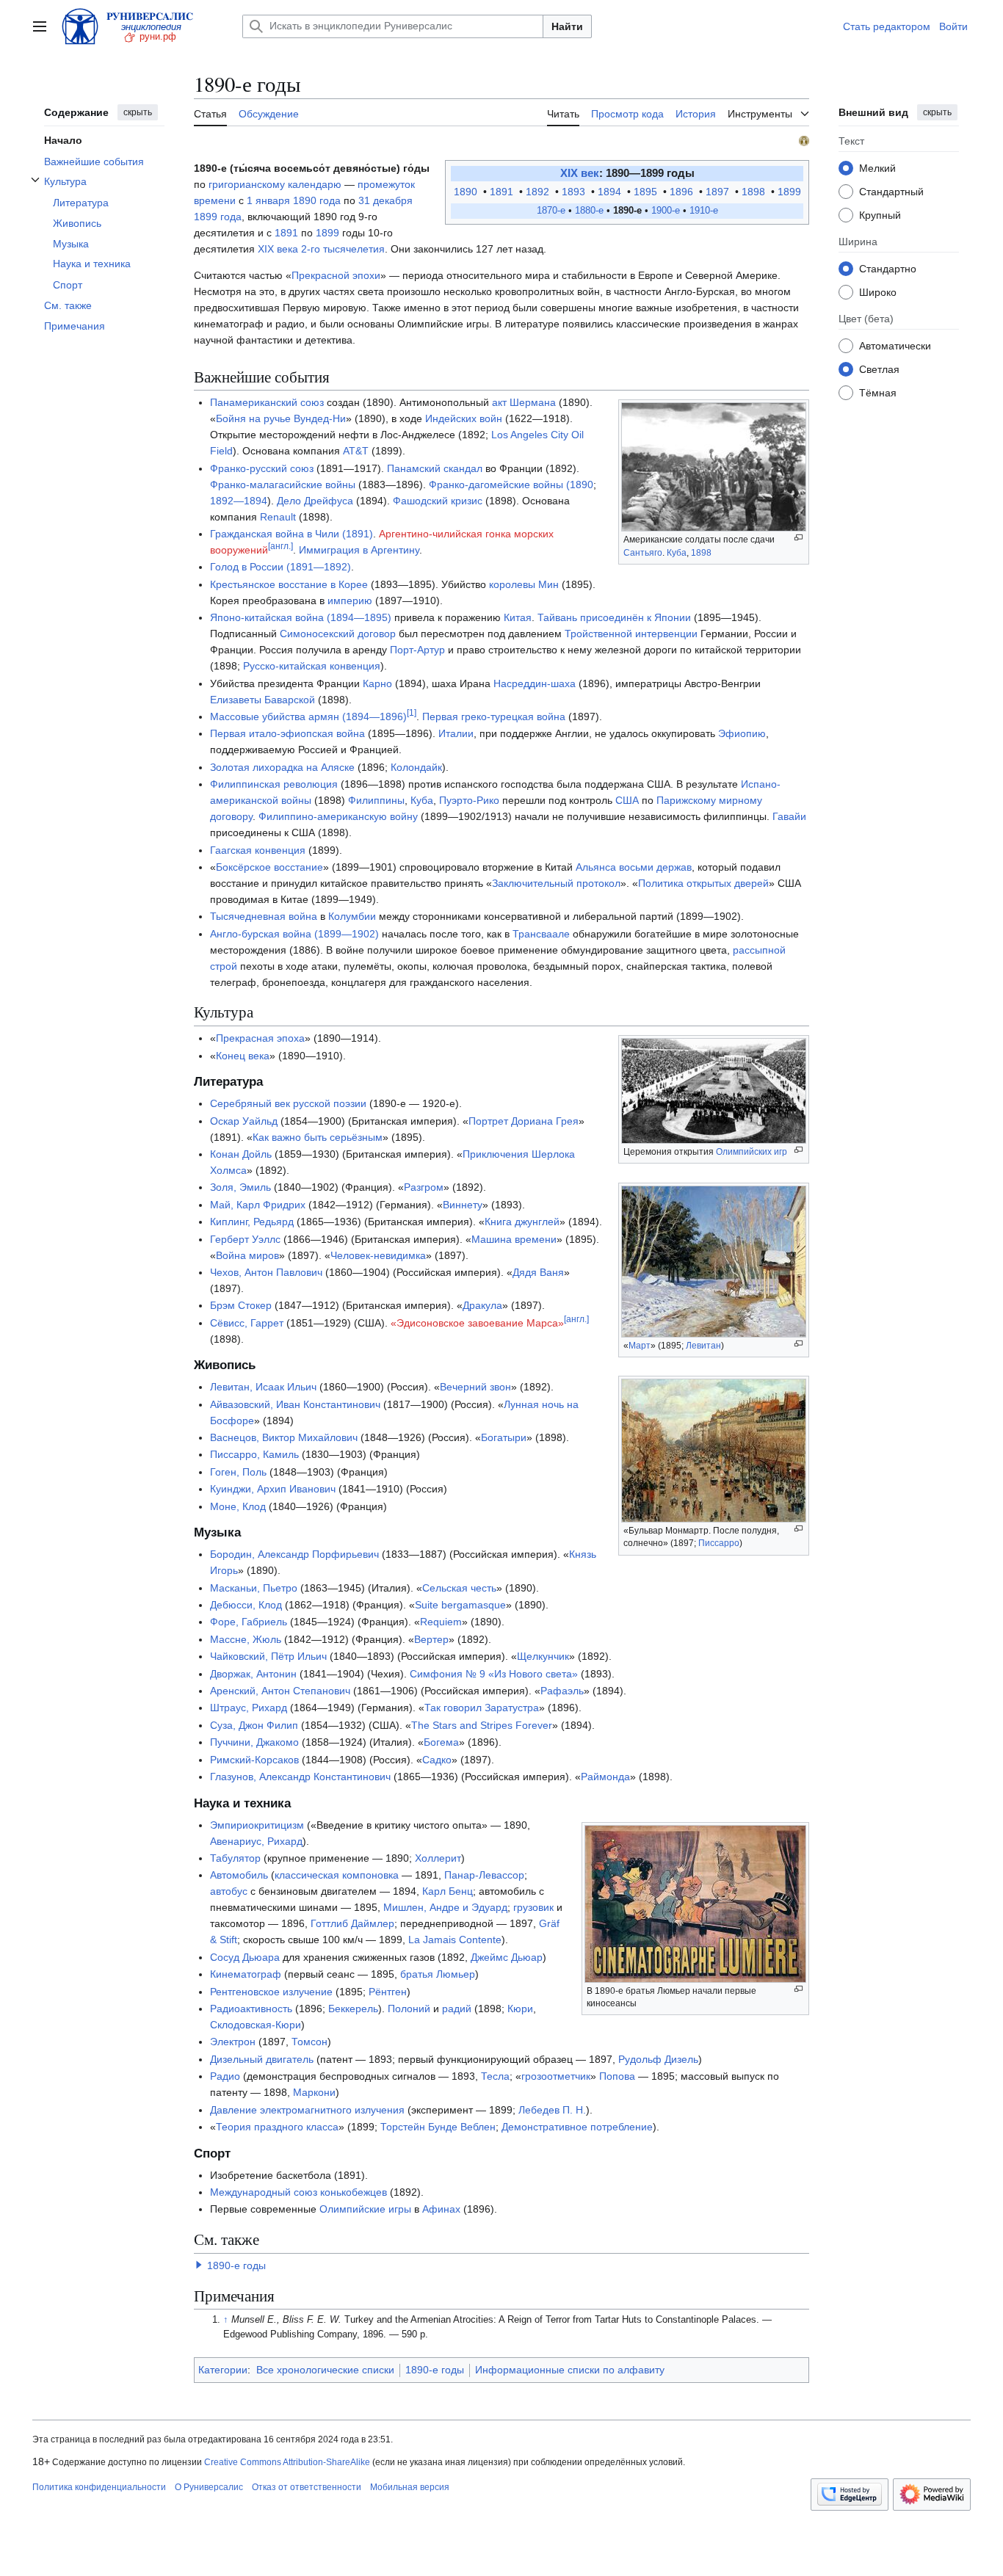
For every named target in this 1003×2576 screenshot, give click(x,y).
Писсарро (719, 1543)
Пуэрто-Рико (469, 800)
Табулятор (235, 1858)
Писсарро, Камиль (254, 1454)
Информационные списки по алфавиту (570, 2370)
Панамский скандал (435, 468)
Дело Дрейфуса (315, 501)
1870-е (551, 211)
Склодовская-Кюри (256, 2025)
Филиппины (376, 800)
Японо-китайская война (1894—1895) (301, 617)
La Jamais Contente (455, 1940)
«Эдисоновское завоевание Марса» (477, 1323)
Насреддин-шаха (535, 683)
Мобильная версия (410, 2487)
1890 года (317, 200)
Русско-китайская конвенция (312, 666)
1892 (539, 192)
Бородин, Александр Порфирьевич (294, 1554)
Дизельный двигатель (262, 2059)
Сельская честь (459, 1588)
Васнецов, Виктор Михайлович (284, 1437)
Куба (677, 553)
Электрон (233, 2042)
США (627, 800)
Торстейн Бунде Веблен (438, 2127)
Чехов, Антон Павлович (266, 1272)
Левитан (703, 1346)
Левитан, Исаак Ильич (263, 1387)
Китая (518, 617)
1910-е (704, 211)
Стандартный (891, 191)
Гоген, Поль (238, 1472)
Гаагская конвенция (258, 850)
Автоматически (895, 345)
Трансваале (541, 934)
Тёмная (878, 392)
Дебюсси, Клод (246, 1605)
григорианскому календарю (275, 184)
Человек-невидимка (378, 1255)
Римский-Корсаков (254, 1760)
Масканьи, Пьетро (254, 1588)
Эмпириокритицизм (257, 1825)
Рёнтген (388, 1992)
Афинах (441, 2209)
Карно (377, 683)
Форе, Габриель (249, 1622)
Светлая (879, 369)
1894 (611, 192)
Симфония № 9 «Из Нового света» (494, 1674)
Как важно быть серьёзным (318, 1137)
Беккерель (353, 2009)
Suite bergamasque (460, 1605)
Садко (437, 1760)
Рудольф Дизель (658, 2059)
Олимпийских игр (752, 1152)
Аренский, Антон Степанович (280, 1691)
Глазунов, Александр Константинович (300, 1777)
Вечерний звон (475, 1387)
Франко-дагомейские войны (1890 (511, 485)
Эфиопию (742, 733)
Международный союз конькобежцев (298, 2192)
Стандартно (888, 268)
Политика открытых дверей (703, 883)
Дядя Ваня (538, 1272)
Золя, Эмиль (240, 1187)
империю (350, 601)
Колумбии (352, 916)
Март (640, 1346)
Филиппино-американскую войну (338, 816)
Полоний (409, 2009)
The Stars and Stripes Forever (482, 1725)
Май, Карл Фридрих (258, 1205)
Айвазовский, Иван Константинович (295, 1404)
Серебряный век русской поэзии (288, 1103)
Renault (278, 517)
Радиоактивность (251, 2009)
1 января (268, 200)
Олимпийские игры (365, 2209)
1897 (719, 192)
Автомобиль (239, 1875)
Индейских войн (464, 418)
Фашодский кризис (438, 501)
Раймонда (605, 1777)
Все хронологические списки (325, 2370)
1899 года (218, 217)
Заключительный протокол (556, 883)
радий (457, 2009)
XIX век (580, 173)
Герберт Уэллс (245, 1239)
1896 (683, 192)
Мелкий (877, 167)
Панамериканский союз (267, 402)
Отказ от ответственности (307, 2487)
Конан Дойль (241, 1154)
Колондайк (416, 767)
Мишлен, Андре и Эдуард (445, 1907)
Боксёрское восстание (269, 867)
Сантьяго (643, 553)
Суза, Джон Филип (254, 1725)
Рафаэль (562, 1691)
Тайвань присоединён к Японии (614, 617)
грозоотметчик (556, 2076)
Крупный (880, 214)
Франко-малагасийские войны (283, 485)
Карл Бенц (448, 1891)
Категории (223, 2370)
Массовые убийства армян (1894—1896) (308, 716)
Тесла (495, 2076)
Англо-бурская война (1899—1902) (294, 934)
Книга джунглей (522, 1222)
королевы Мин (524, 584)
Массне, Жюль (246, 1639)
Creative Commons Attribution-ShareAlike (287, 2462)
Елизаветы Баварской (262, 700)
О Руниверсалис (209, 2487)
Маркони (314, 2092)
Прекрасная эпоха (260, 1038)
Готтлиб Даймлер (352, 1923)
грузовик (533, 1907)
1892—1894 (239, 501)
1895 (647, 192)
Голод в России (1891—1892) (280, 567)
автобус (229, 1891)
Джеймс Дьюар (507, 1957)
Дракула (482, 1305)
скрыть (138, 112)
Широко (878, 291)
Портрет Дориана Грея (524, 1121)
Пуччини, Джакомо (254, 1742)
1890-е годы (236, 2265)
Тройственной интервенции (631, 634)
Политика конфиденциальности (99, 2487)
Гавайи (789, 816)
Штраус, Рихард (249, 1708)
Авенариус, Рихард (256, 1841)
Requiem (441, 1622)
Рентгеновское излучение (271, 1992)
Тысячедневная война (264, 916)
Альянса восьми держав (634, 867)
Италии (456, 733)
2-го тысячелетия (343, 249)
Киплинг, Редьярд (252, 1222)
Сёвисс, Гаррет (247, 1323)
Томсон (309, 2042)
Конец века (243, 1056)
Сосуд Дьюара (245, 1957)
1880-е (589, 211)
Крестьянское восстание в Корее (289, 584)
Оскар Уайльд (244, 1121)
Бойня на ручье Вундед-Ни (281, 418)
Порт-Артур (417, 650)
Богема (441, 1742)
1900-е (666, 211)
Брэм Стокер (241, 1305)
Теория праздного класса (277, 2127)
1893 (575, 192)
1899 (789, 192)
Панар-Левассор (484, 1875)
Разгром (424, 1187)
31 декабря (385, 200)
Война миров (247, 1255)
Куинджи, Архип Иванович (273, 1489)
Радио (225, 2076)
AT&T (356, 451)
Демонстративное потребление (577, 2127)
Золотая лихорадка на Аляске (282, 767)
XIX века (278, 249)
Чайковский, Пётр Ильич (268, 1656)
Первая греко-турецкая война (494, 716)
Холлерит (438, 1858)
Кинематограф (246, 1974)
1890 (467, 192)
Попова (617, 2076)
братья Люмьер (438, 1974)
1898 (755, 192)
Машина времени (514, 1239)
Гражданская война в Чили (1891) (292, 534)
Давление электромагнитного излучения (307, 2110)
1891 (503, 192)
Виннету (463, 1205)
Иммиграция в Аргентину (359, 550)
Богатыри (504, 1437)
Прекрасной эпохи (336, 275)
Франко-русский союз (262, 468)
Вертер (431, 1639)
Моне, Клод (238, 1506)
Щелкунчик (543, 1656)
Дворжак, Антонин (253, 1674)
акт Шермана (524, 402)
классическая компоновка (337, 1875)
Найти (567, 26)
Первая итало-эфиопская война (287, 733)
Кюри (520, 2009)
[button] (40, 26)
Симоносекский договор (338, 634)
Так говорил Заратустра (482, 1708)
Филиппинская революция (274, 784)
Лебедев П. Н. (552, 2110)
